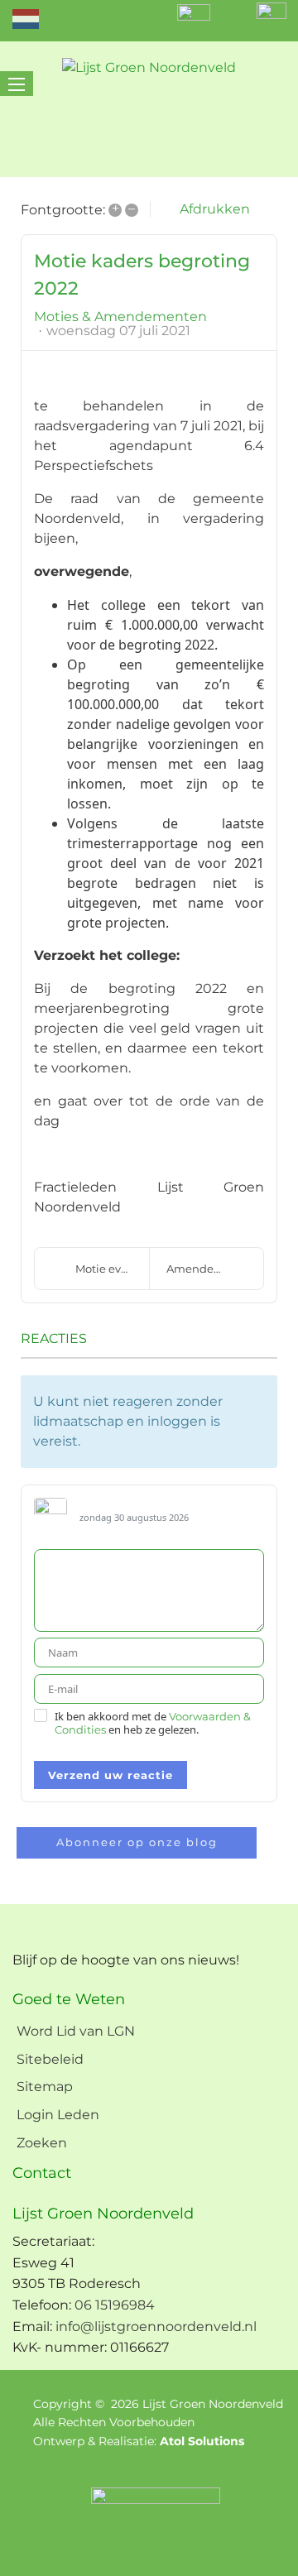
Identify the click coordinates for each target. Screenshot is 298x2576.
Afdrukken (215, 209)
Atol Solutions (202, 2441)
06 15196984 (115, 2305)
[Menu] (17, 84)
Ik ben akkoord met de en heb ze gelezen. (153, 1723)
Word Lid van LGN (76, 2031)
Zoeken (42, 2143)
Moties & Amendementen (120, 317)
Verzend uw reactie (111, 1775)
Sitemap (45, 2087)
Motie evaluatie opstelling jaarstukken (112, 1269)
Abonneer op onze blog (137, 1842)
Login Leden (58, 2115)
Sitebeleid (50, 2059)
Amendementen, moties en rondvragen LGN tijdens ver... (215, 1269)
